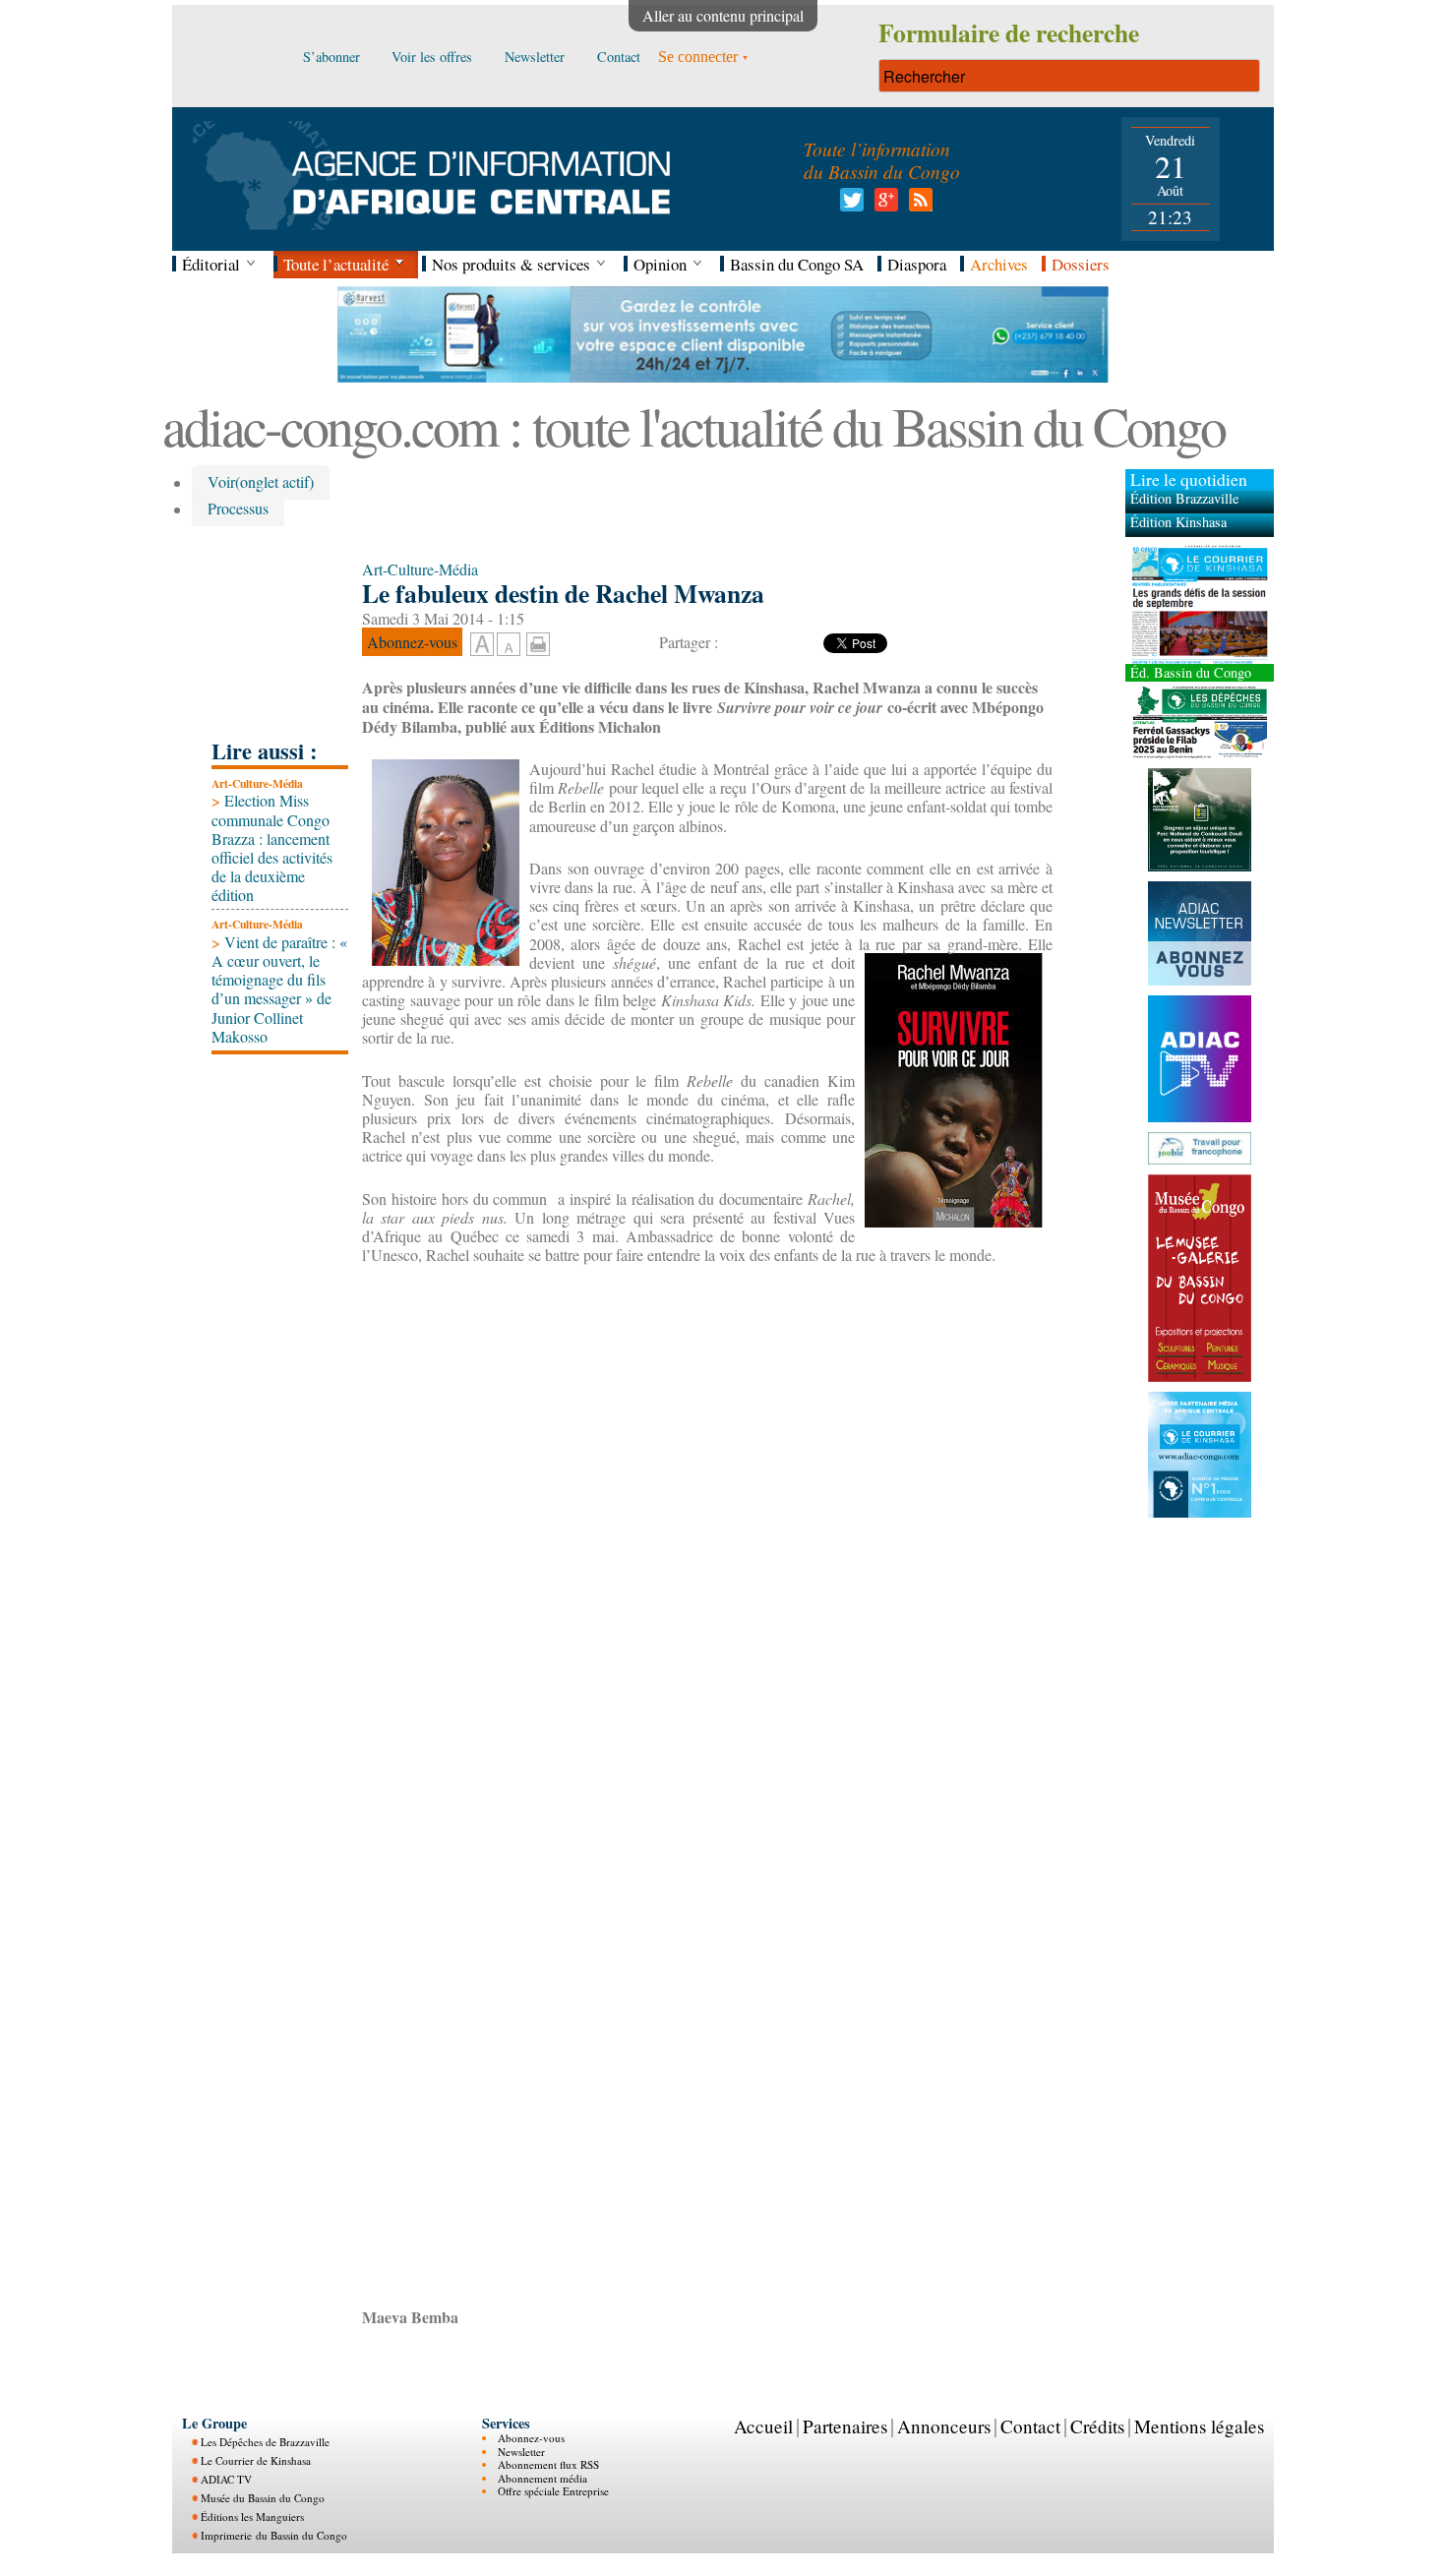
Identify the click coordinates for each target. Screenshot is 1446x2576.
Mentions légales (1199, 2426)
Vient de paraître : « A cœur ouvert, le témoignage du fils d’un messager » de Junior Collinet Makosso (279, 989)
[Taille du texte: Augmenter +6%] (482, 645)
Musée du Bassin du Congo (263, 2498)
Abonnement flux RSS (548, 2464)
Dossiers (1081, 264)
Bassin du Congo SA (797, 264)
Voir (261, 482)
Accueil (763, 2426)
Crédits (1097, 2426)
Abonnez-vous (531, 2438)
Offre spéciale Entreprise (553, 2491)
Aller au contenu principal (723, 15)
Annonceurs (944, 2426)
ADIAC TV (226, 2479)
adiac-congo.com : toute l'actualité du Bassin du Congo (693, 425)
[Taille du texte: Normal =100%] (509, 645)
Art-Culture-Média (257, 783)
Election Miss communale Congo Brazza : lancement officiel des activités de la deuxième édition (272, 847)
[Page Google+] (883, 205)
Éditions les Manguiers (252, 2516)
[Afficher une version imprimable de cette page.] (538, 642)
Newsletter (521, 2452)
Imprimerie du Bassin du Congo (274, 2535)
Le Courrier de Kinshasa (256, 2460)
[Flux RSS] (917, 205)
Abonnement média (542, 2478)
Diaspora (917, 264)
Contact (1030, 2426)
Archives (999, 264)
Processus (238, 509)
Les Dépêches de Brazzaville (265, 2442)
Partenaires (845, 2426)
